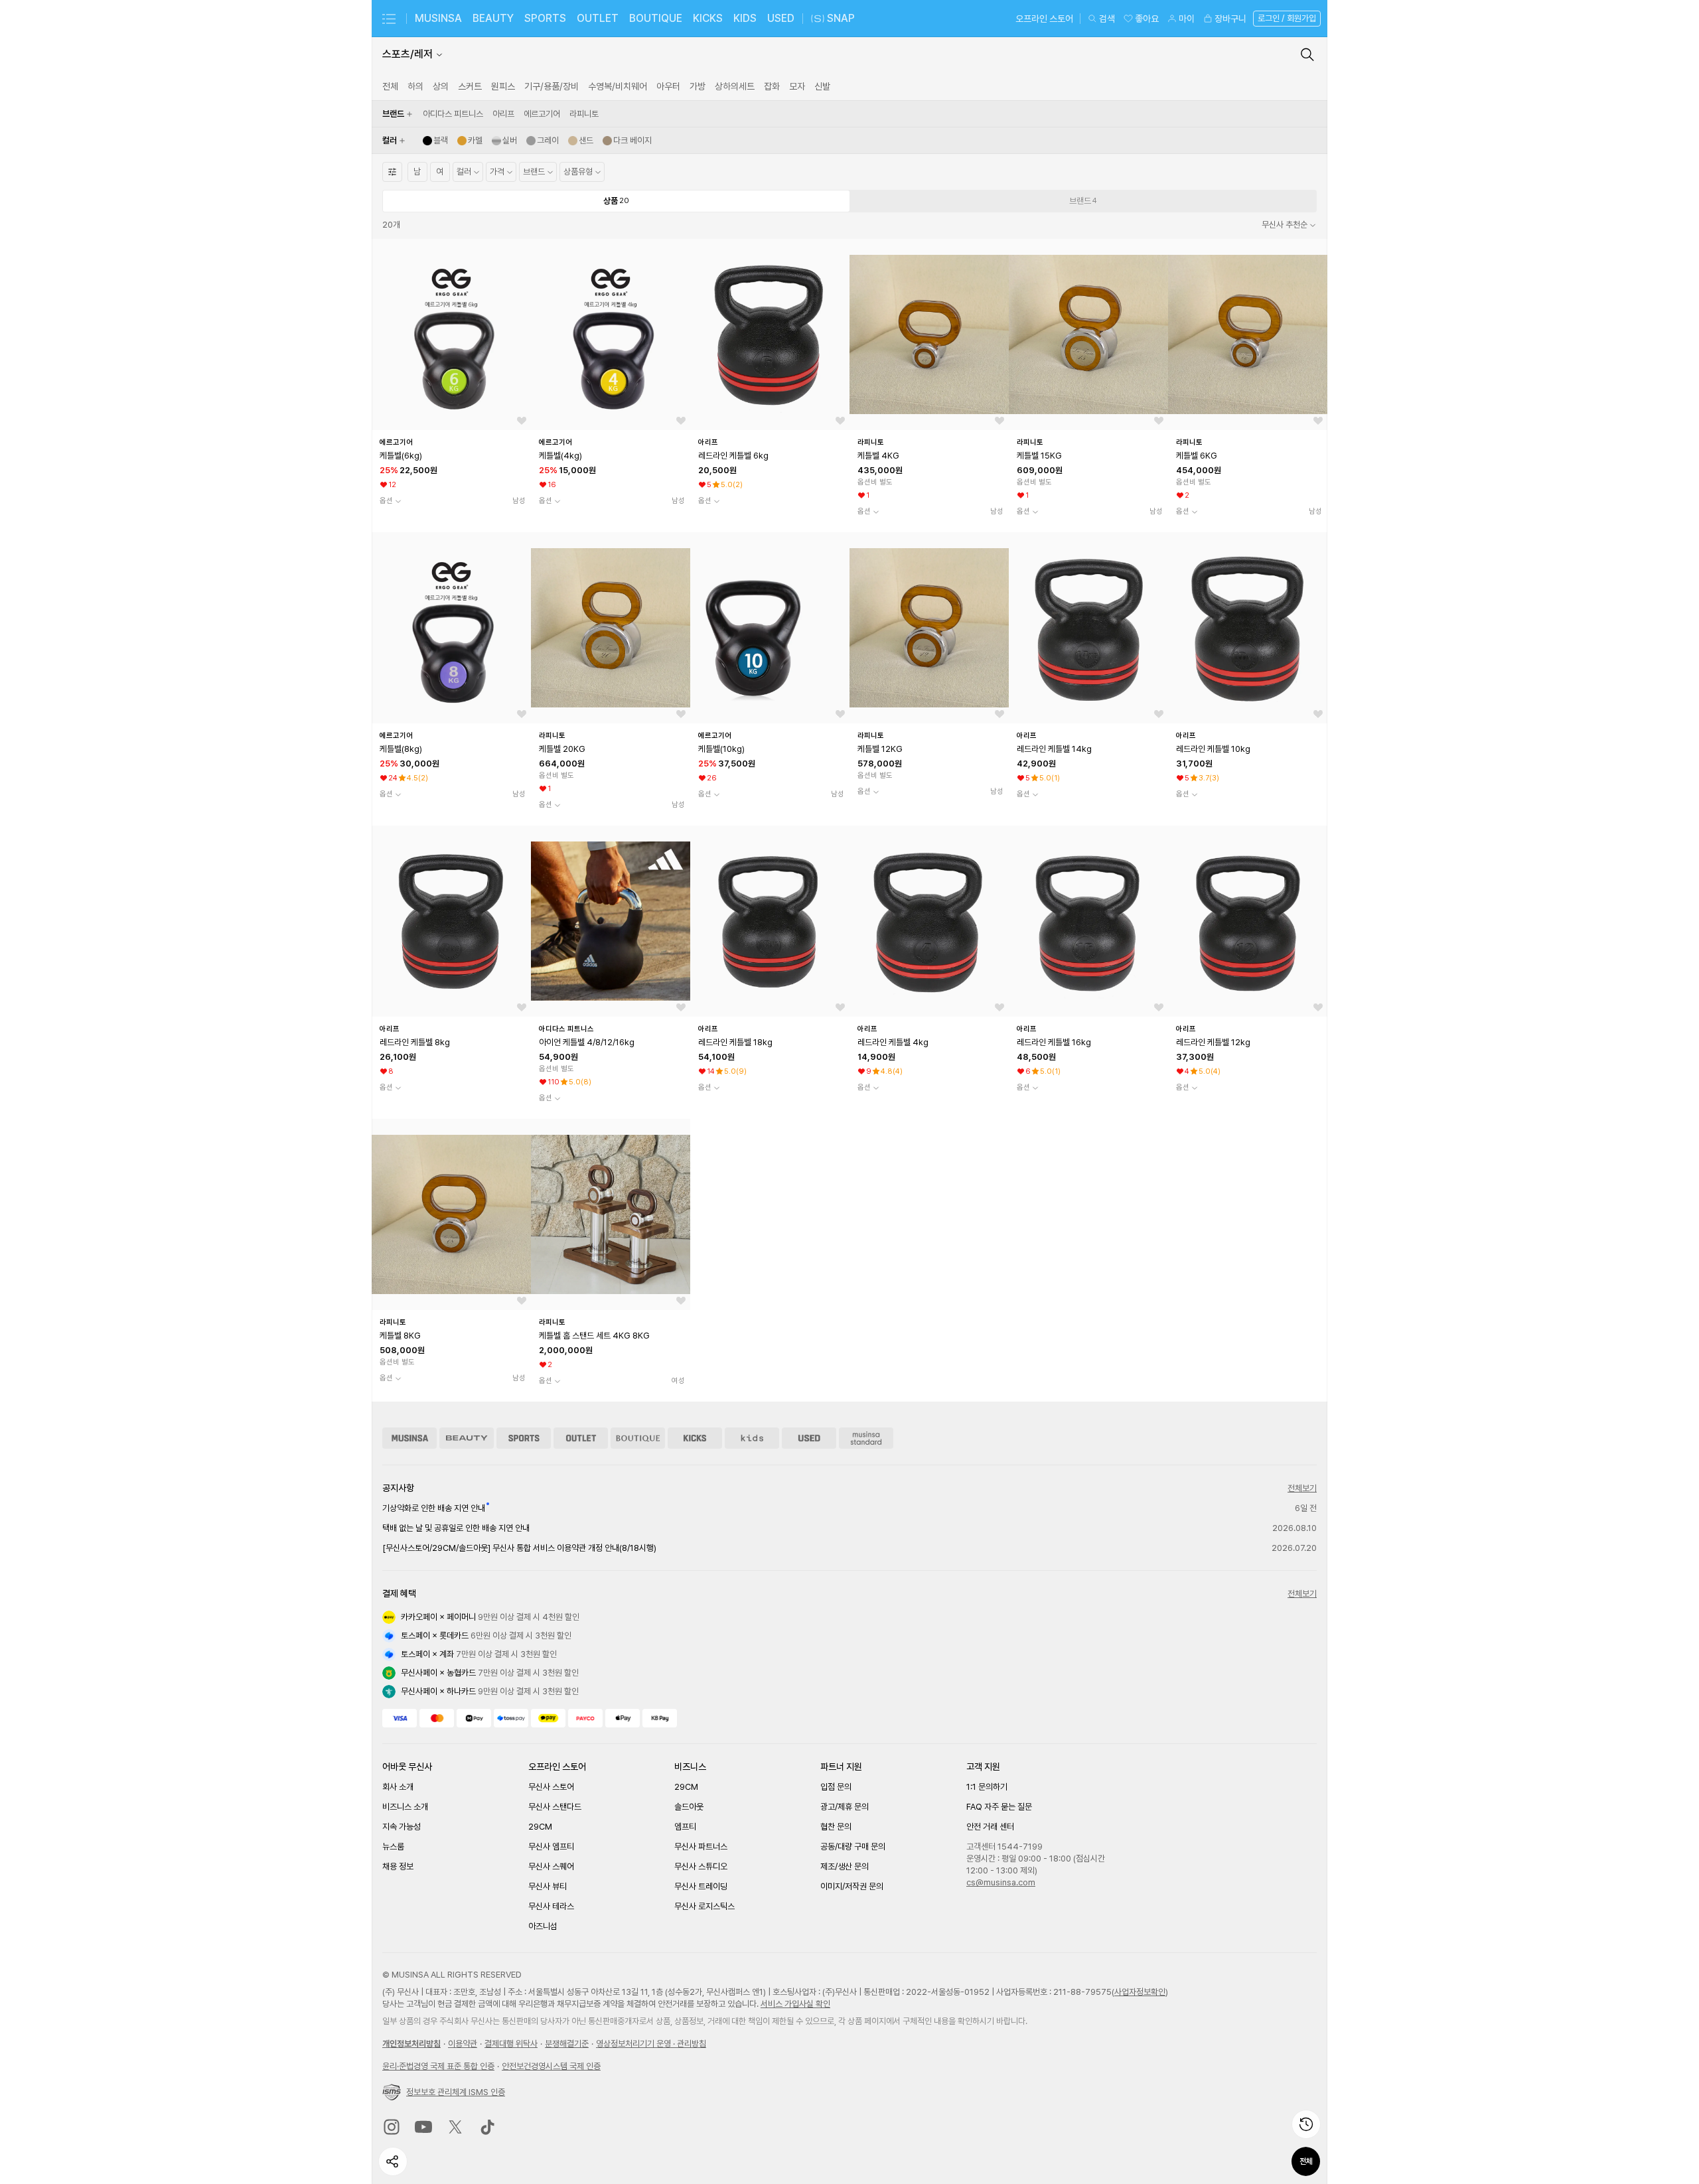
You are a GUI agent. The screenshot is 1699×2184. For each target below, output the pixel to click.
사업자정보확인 (1140, 1992)
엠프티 (685, 1827)
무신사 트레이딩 (701, 1886)
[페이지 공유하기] (393, 2161)
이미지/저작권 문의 (852, 1886)
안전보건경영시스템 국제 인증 (551, 2066)
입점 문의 (836, 1787)
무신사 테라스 (551, 1906)
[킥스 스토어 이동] (695, 1438)
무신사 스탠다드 (555, 1807)
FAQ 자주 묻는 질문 (999, 1807)
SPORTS (545, 18)
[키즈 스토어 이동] (752, 1438)
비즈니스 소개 (405, 1807)
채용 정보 (398, 1866)
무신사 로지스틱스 (704, 1906)
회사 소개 (398, 1787)
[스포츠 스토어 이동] (524, 1438)
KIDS (745, 18)
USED (781, 18)
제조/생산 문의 (845, 1866)
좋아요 (1147, 19)
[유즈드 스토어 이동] (809, 1438)
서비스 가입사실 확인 (795, 2004)
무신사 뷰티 (548, 1886)
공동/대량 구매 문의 (853, 1847)
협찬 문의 (836, 1827)
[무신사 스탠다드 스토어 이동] (866, 1438)
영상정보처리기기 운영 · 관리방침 (651, 2044)
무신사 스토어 (551, 1787)
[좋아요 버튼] (522, 421)
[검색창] (1307, 54)
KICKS (708, 18)
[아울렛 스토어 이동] (581, 1438)
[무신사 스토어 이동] (409, 1438)
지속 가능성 (402, 1827)
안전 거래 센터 (990, 1827)
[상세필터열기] (392, 172)
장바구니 (1230, 19)
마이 (1187, 19)
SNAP (841, 18)
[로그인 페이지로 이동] (1286, 19)
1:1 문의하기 (987, 1787)
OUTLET (598, 18)
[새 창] (392, 2127)
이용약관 (463, 2044)
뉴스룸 (393, 1847)
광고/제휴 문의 (845, 1807)
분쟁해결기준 (567, 2044)
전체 (1306, 2161)
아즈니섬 (543, 1926)
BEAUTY (493, 18)
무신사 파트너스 (701, 1847)
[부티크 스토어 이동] (638, 1438)
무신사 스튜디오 (701, 1866)
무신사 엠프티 (551, 1847)
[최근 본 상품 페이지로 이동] (1306, 2124)
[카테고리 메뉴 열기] (389, 19)
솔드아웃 (689, 1807)
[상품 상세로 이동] (451, 334)
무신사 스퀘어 (551, 1866)
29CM (540, 1827)
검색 (1107, 19)
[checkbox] (453, 114)
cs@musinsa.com (1001, 1882)
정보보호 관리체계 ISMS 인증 (456, 2092)
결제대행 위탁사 (511, 2044)
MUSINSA (438, 18)
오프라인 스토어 (1044, 19)
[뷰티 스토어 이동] (467, 1438)
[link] (390, 86)
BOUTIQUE (656, 18)
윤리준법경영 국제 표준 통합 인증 (438, 2066)
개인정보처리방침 (411, 2044)
